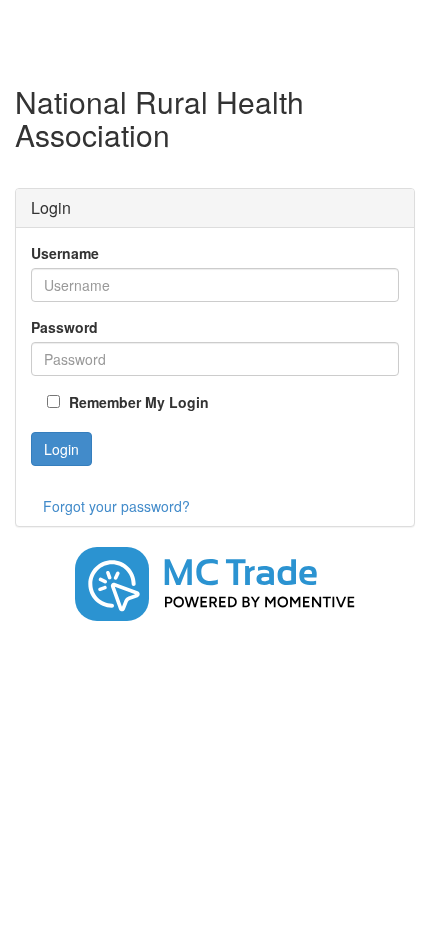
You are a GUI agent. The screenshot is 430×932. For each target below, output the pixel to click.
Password (64, 327)
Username (65, 253)
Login (61, 449)
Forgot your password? (116, 506)
